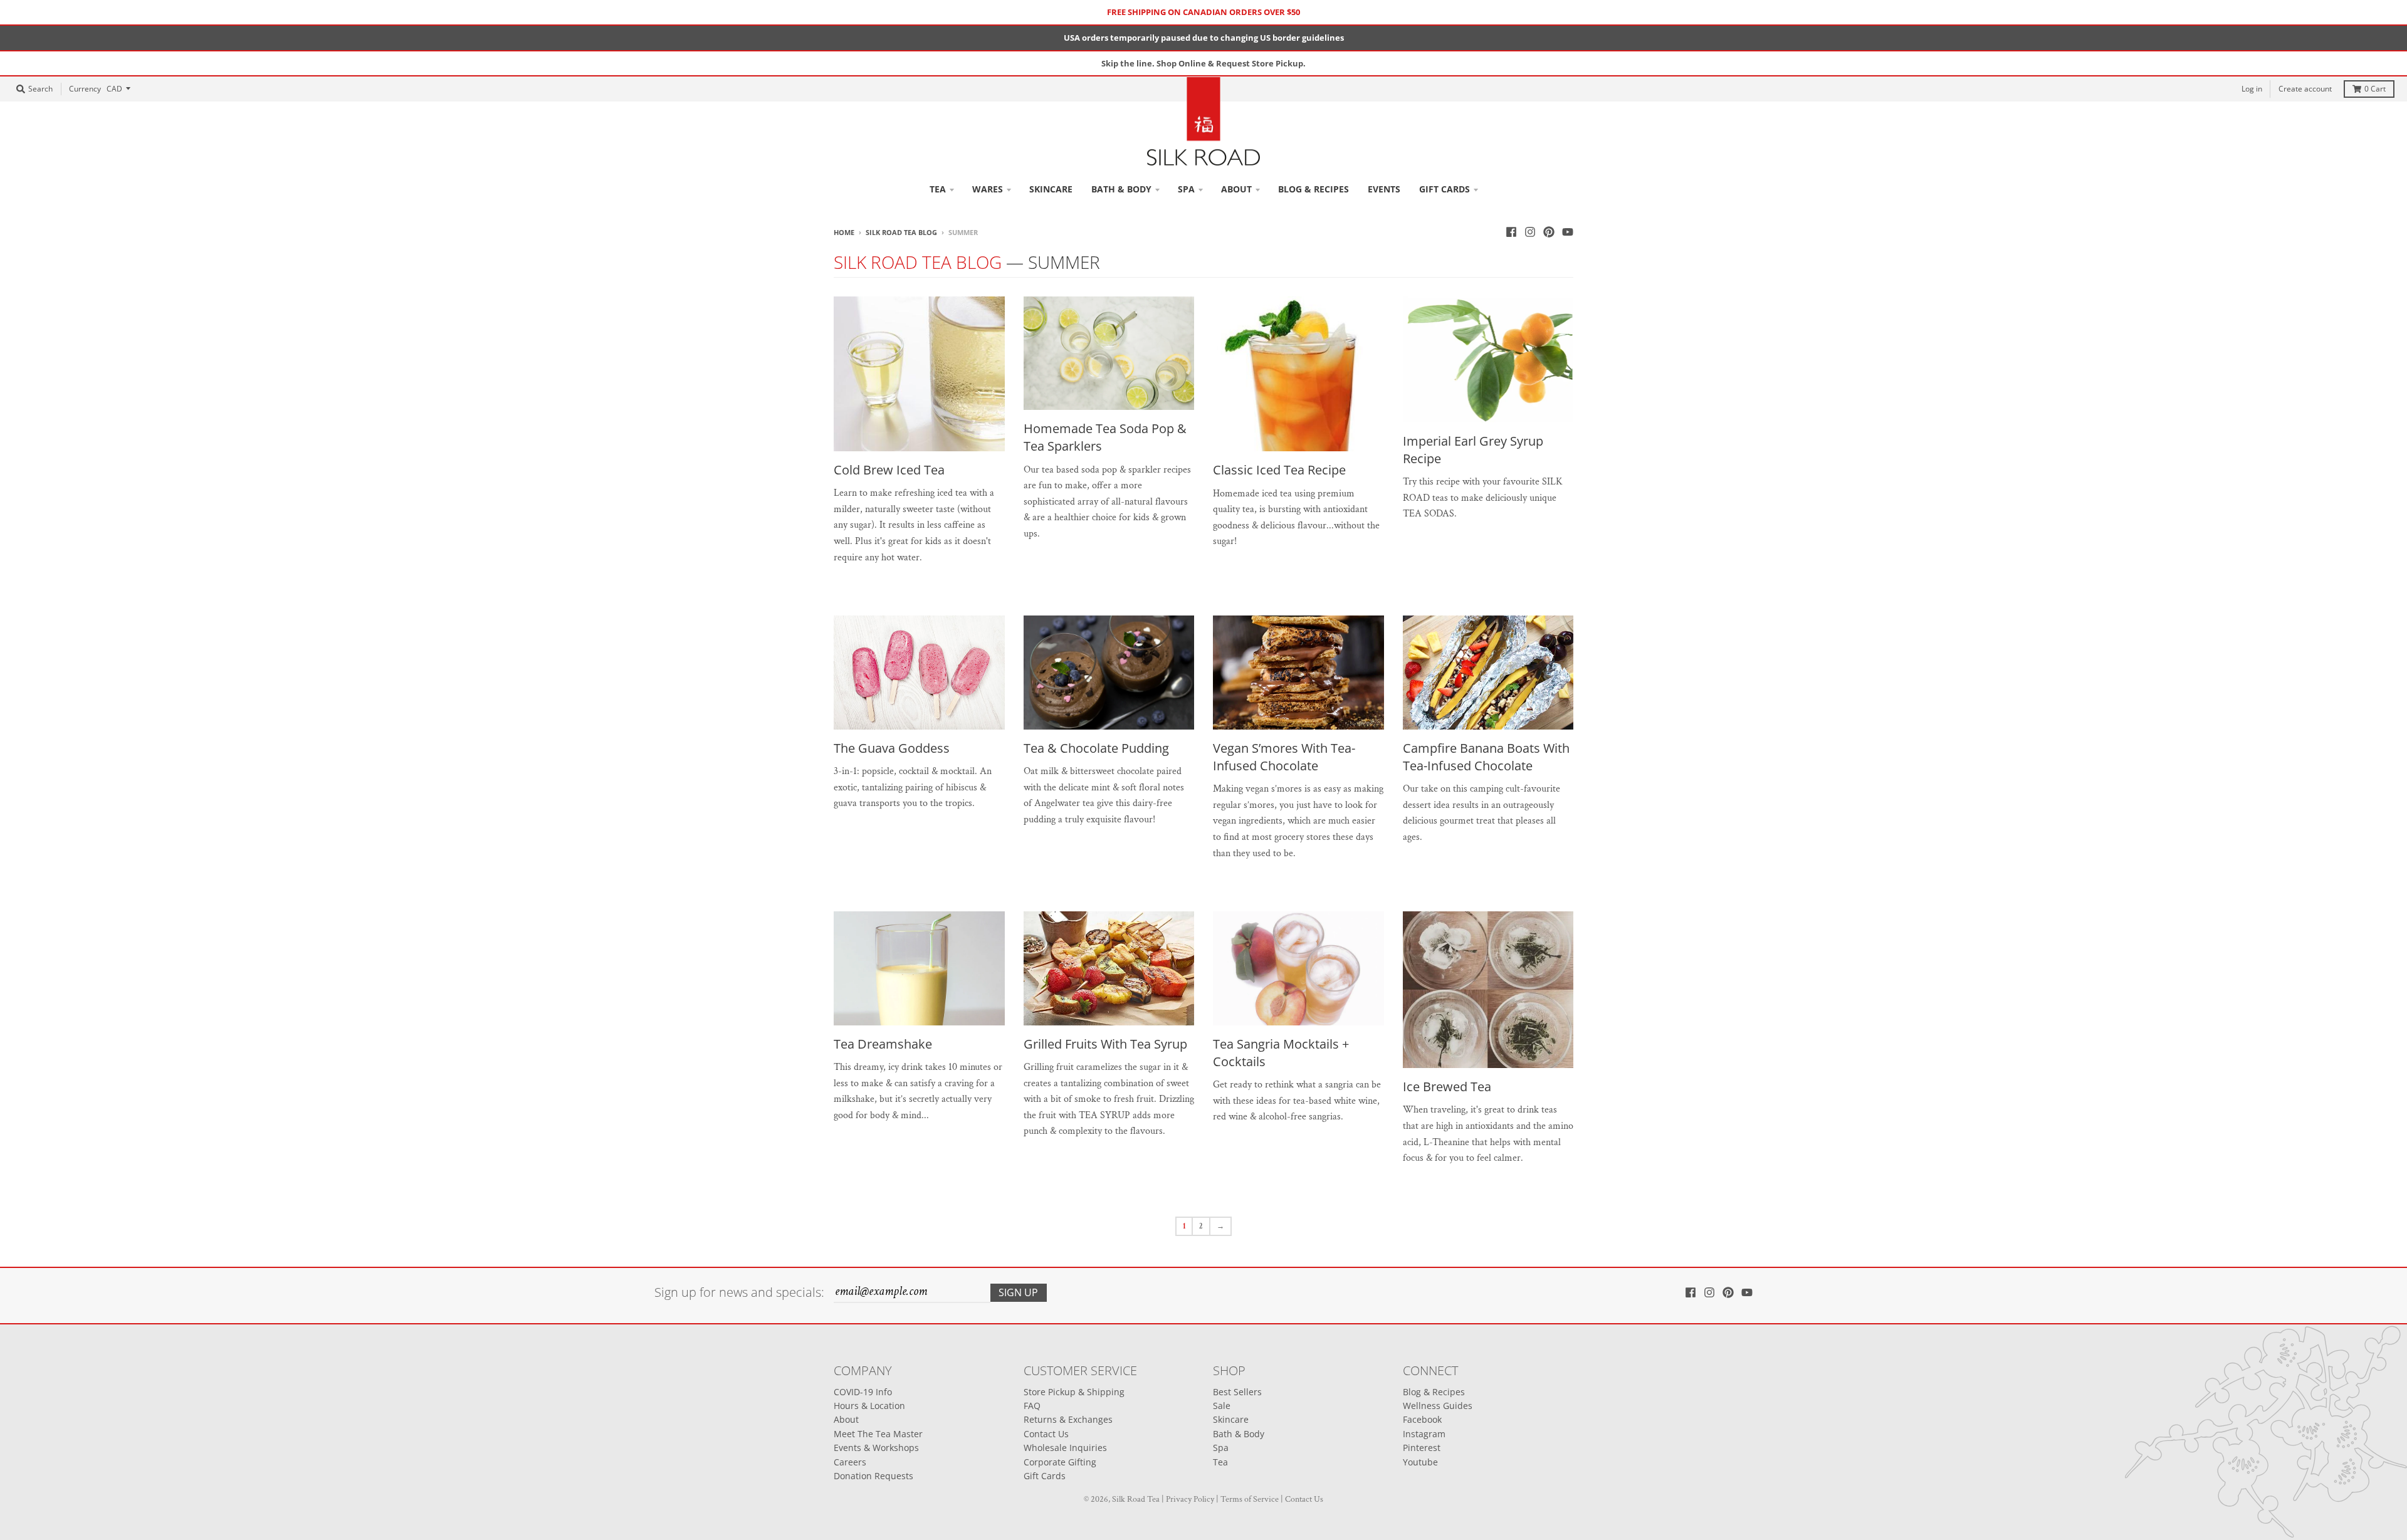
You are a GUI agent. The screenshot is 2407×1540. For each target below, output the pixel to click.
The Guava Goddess (892, 748)
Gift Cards (1045, 1476)
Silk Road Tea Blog (901, 232)
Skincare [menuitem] (1051, 189)
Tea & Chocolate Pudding (1096, 748)
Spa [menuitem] (1186, 189)
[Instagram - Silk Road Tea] (1530, 232)
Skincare (1231, 1419)
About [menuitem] (1236, 189)
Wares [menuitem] (988, 189)
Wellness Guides (1438, 1406)
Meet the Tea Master (878, 1434)
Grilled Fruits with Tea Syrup (1105, 1044)
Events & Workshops (876, 1448)
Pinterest (1422, 1448)
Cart (2375, 89)
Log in (2252, 89)
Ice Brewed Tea (1447, 1087)
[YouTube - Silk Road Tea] (1568, 232)
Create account (2305, 89)
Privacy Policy (1190, 1499)
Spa (1221, 1448)
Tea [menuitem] (938, 189)
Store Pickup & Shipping (1074, 1392)
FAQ (1032, 1406)
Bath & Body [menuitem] (1121, 189)
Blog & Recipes (1434, 1392)
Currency (85, 89)
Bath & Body (1239, 1434)
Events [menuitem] (1384, 189)
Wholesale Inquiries (1065, 1448)
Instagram (1424, 1434)
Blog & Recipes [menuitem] (1314, 189)
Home (844, 232)
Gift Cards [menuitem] (1445, 189)
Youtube (1420, 1462)
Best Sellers (1237, 1392)
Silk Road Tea (1136, 1499)
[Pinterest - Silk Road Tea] (1549, 232)
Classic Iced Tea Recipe (1279, 470)
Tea (1220, 1462)
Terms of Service (1250, 1499)
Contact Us (1046, 1434)
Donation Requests (873, 1476)
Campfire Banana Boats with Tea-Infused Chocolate (1486, 757)
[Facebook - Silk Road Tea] (1511, 232)
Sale (1222, 1406)
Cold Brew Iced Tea (889, 470)
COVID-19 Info (863, 1392)
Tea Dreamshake (883, 1044)
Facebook (1422, 1419)
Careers (850, 1462)
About (846, 1419)
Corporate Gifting (1060, 1462)
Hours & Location (869, 1406)
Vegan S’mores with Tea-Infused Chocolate (1284, 757)
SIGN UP (1018, 1292)
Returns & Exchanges (1068, 1419)
